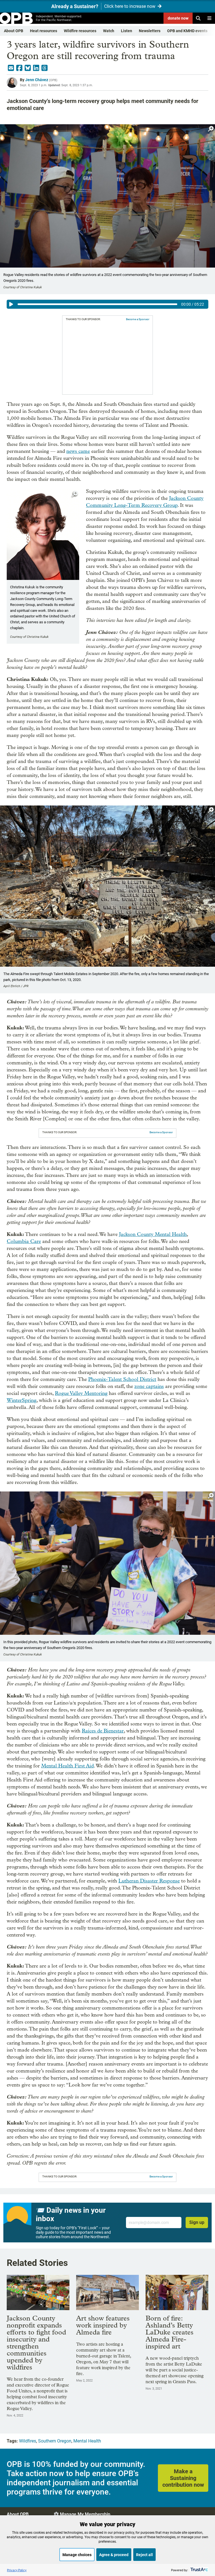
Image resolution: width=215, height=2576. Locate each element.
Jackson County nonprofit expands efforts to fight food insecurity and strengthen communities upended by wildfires (36, 2343)
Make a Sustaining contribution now (183, 2478)
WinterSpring (22, 1400)
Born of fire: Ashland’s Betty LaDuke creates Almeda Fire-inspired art (170, 2332)
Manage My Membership (85, 2514)
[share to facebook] (19, 68)
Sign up (197, 2222)
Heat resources (44, 31)
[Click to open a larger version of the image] (211, 129)
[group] (107, 304)
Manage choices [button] (77, 2555)
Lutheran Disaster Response (149, 1881)
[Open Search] (198, 18)
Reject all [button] (144, 2555)
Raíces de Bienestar (103, 1731)
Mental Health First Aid (67, 1766)
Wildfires (28, 2441)
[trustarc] (199, 2570)
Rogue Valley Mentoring (81, 1393)
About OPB (14, 31)
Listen (127, 31)
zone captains (149, 1386)
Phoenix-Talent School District (122, 1379)
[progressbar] (97, 304)
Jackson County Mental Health (153, 1234)
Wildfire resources (80, 31)
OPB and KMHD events (187, 31)
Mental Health (87, 2441)
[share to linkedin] (36, 68)
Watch (109, 31)
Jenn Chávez (37, 80)
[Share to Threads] (45, 68)
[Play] (11, 304)
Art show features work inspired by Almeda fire (103, 2325)
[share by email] (11, 68)
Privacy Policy (17, 2570)
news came (78, 451)
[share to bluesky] (28, 68)
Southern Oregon (55, 2441)
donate (178, 18)
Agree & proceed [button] (114, 2555)
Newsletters (150, 31)
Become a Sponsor (138, 319)
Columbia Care (24, 1241)
